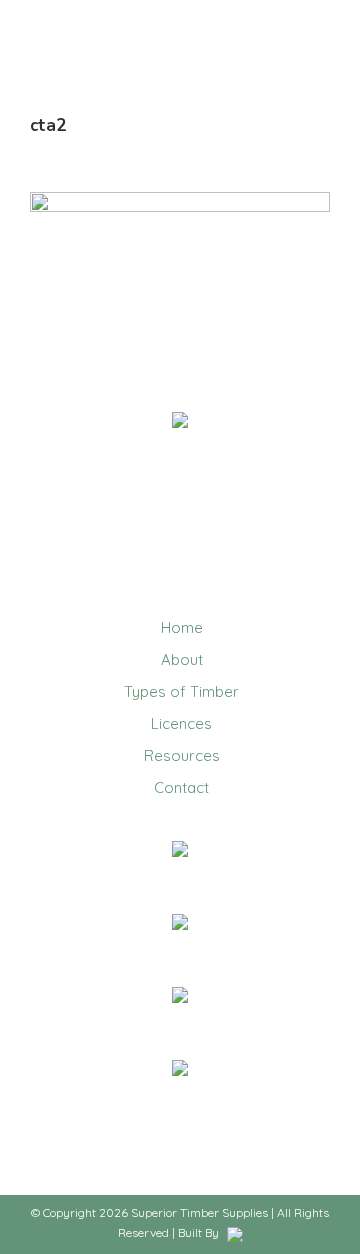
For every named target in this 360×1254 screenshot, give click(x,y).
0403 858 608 (180, 876)
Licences (181, 723)
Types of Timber (181, 691)
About (182, 659)
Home (182, 627)
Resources (182, 755)
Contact (181, 787)
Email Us (180, 949)
